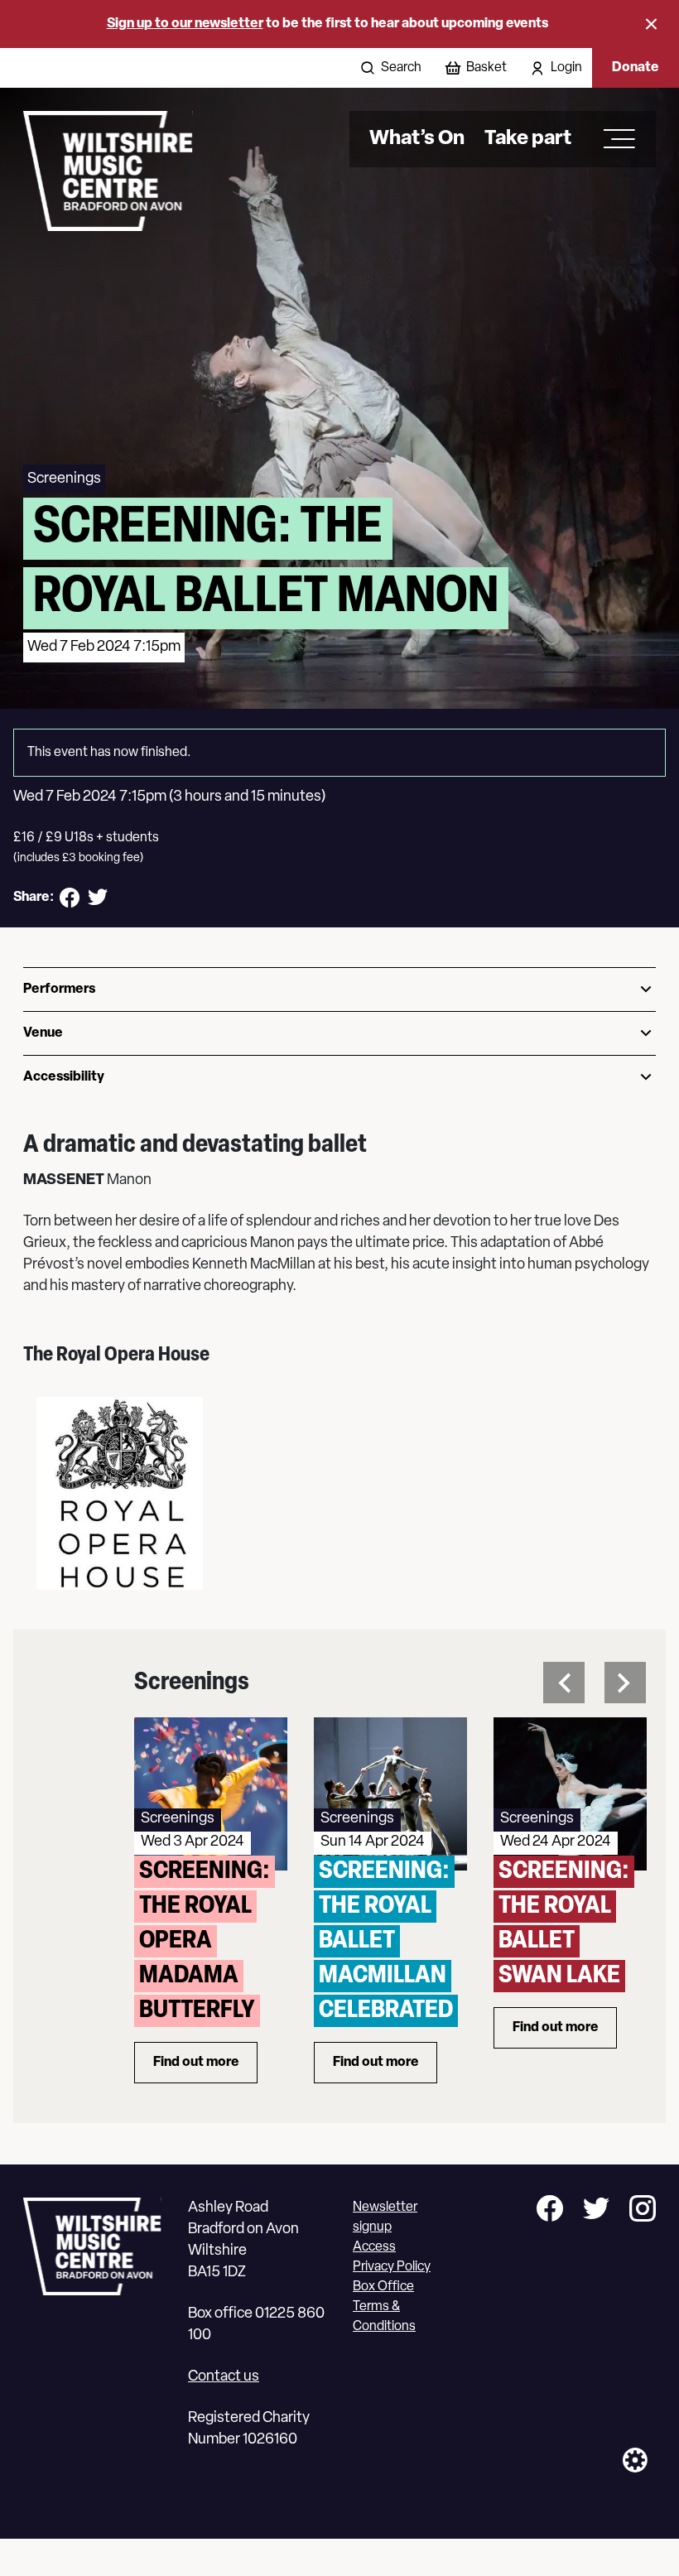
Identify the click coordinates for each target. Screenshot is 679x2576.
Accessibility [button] (64, 1077)
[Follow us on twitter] (596, 2211)
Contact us (224, 2377)
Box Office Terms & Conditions (384, 2307)
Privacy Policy (392, 2267)
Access (374, 2247)
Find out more (205, 2066)
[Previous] (564, 1683)
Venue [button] (43, 1033)
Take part (528, 139)
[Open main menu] (614, 139)
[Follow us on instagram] (643, 2211)
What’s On (417, 139)
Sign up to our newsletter (185, 24)
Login (566, 68)
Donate (636, 68)
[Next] (625, 1683)
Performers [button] (59, 989)
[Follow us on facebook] (550, 2211)
